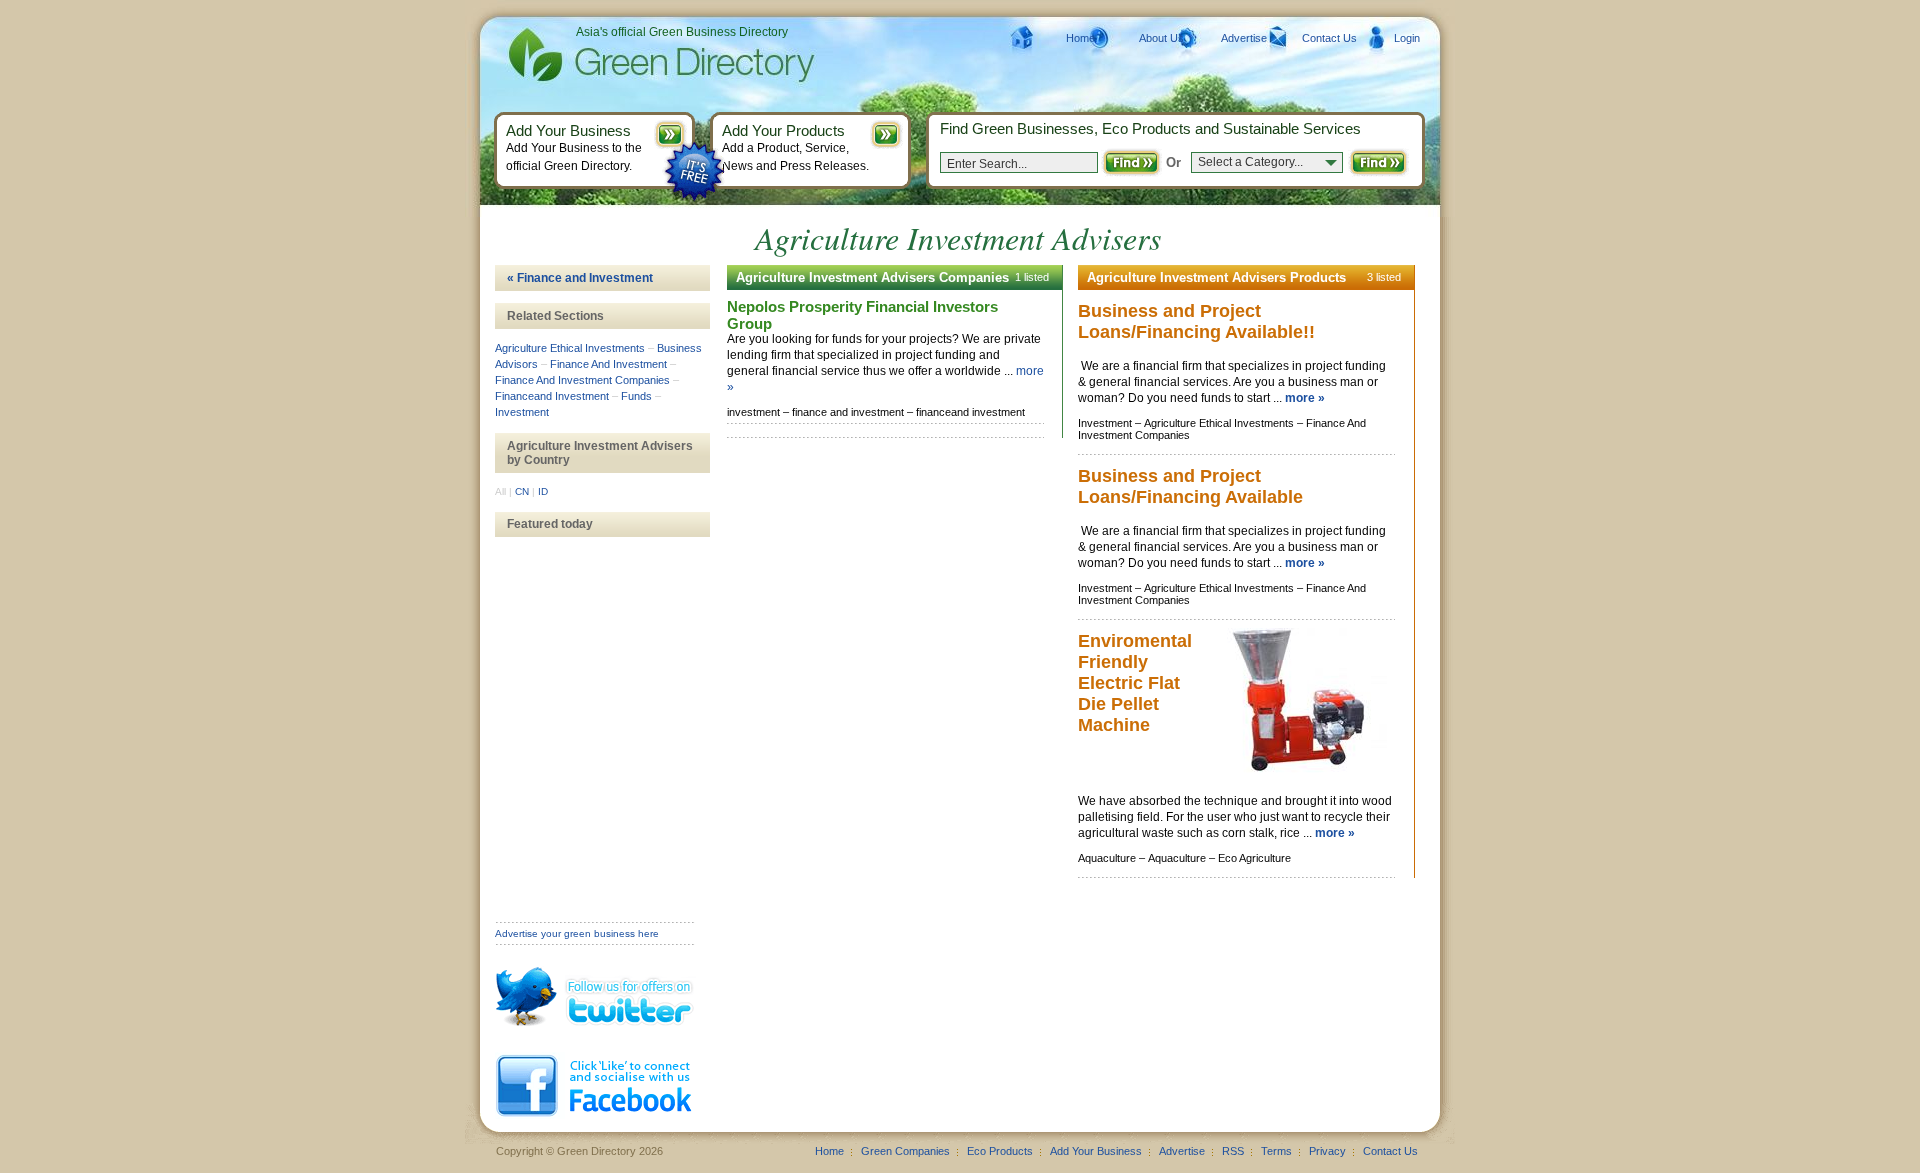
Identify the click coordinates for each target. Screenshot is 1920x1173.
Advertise (1244, 38)
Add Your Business (1096, 1151)
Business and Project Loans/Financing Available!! (1196, 321)
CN (522, 491)
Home (1080, 38)
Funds (636, 396)
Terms (1276, 1151)
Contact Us (1329, 38)
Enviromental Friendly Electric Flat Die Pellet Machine (1135, 683)
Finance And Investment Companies (582, 380)
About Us (1161, 38)
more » (1305, 398)
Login (1407, 38)
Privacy (1327, 1151)
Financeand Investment (552, 396)
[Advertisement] (595, 627)
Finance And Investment (608, 364)
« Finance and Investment (580, 278)
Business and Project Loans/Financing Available (1190, 486)
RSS (1233, 1151)
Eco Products (1000, 1151)
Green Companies (905, 1151)
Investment (522, 412)
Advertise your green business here (577, 933)
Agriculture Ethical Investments (570, 348)
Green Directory (629, 55)
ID (543, 491)
